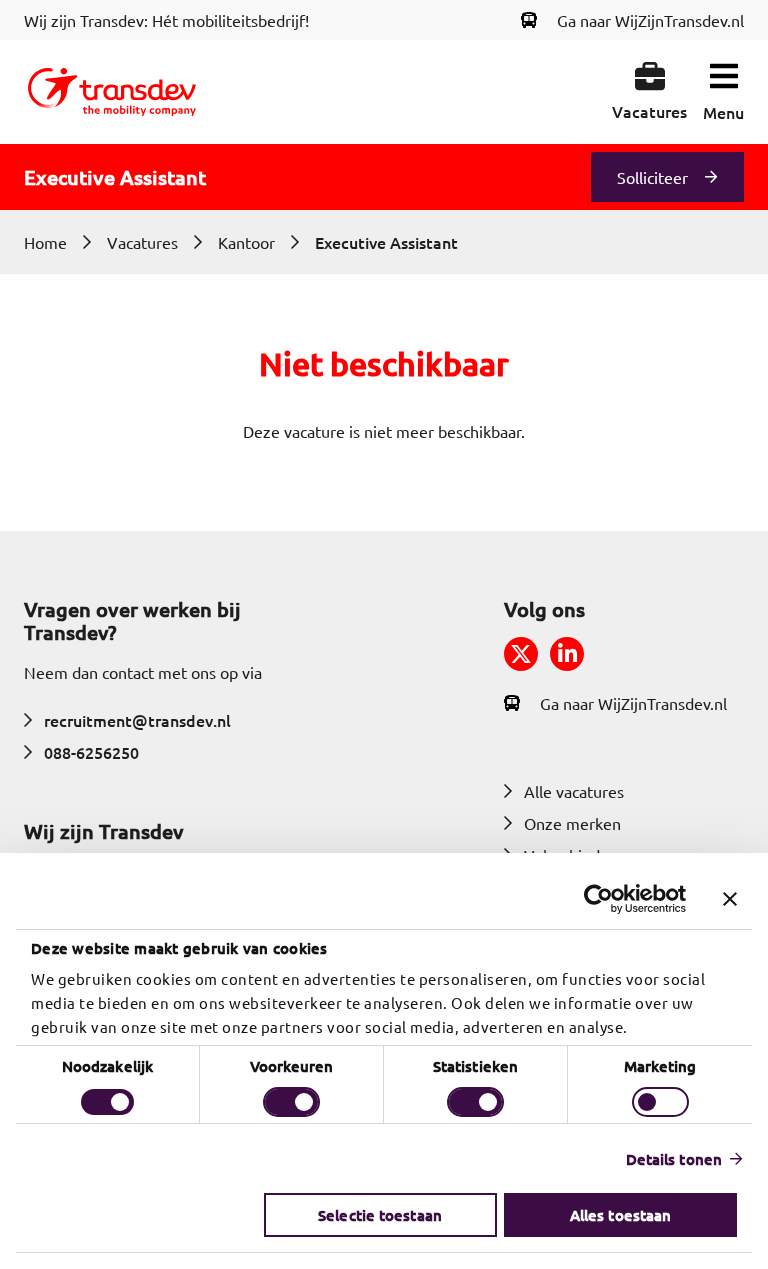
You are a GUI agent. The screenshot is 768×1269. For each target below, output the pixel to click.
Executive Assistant (386, 242)
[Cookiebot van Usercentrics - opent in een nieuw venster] (598, 899)
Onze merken (572, 823)
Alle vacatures (574, 791)
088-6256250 (91, 752)
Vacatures (142, 242)
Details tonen (674, 1159)
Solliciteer (652, 177)
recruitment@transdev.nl (137, 720)
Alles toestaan (620, 1215)
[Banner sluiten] (730, 899)
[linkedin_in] (567, 654)
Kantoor (246, 242)
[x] (521, 654)
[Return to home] (112, 92)
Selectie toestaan (380, 1215)
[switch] (291, 1102)
